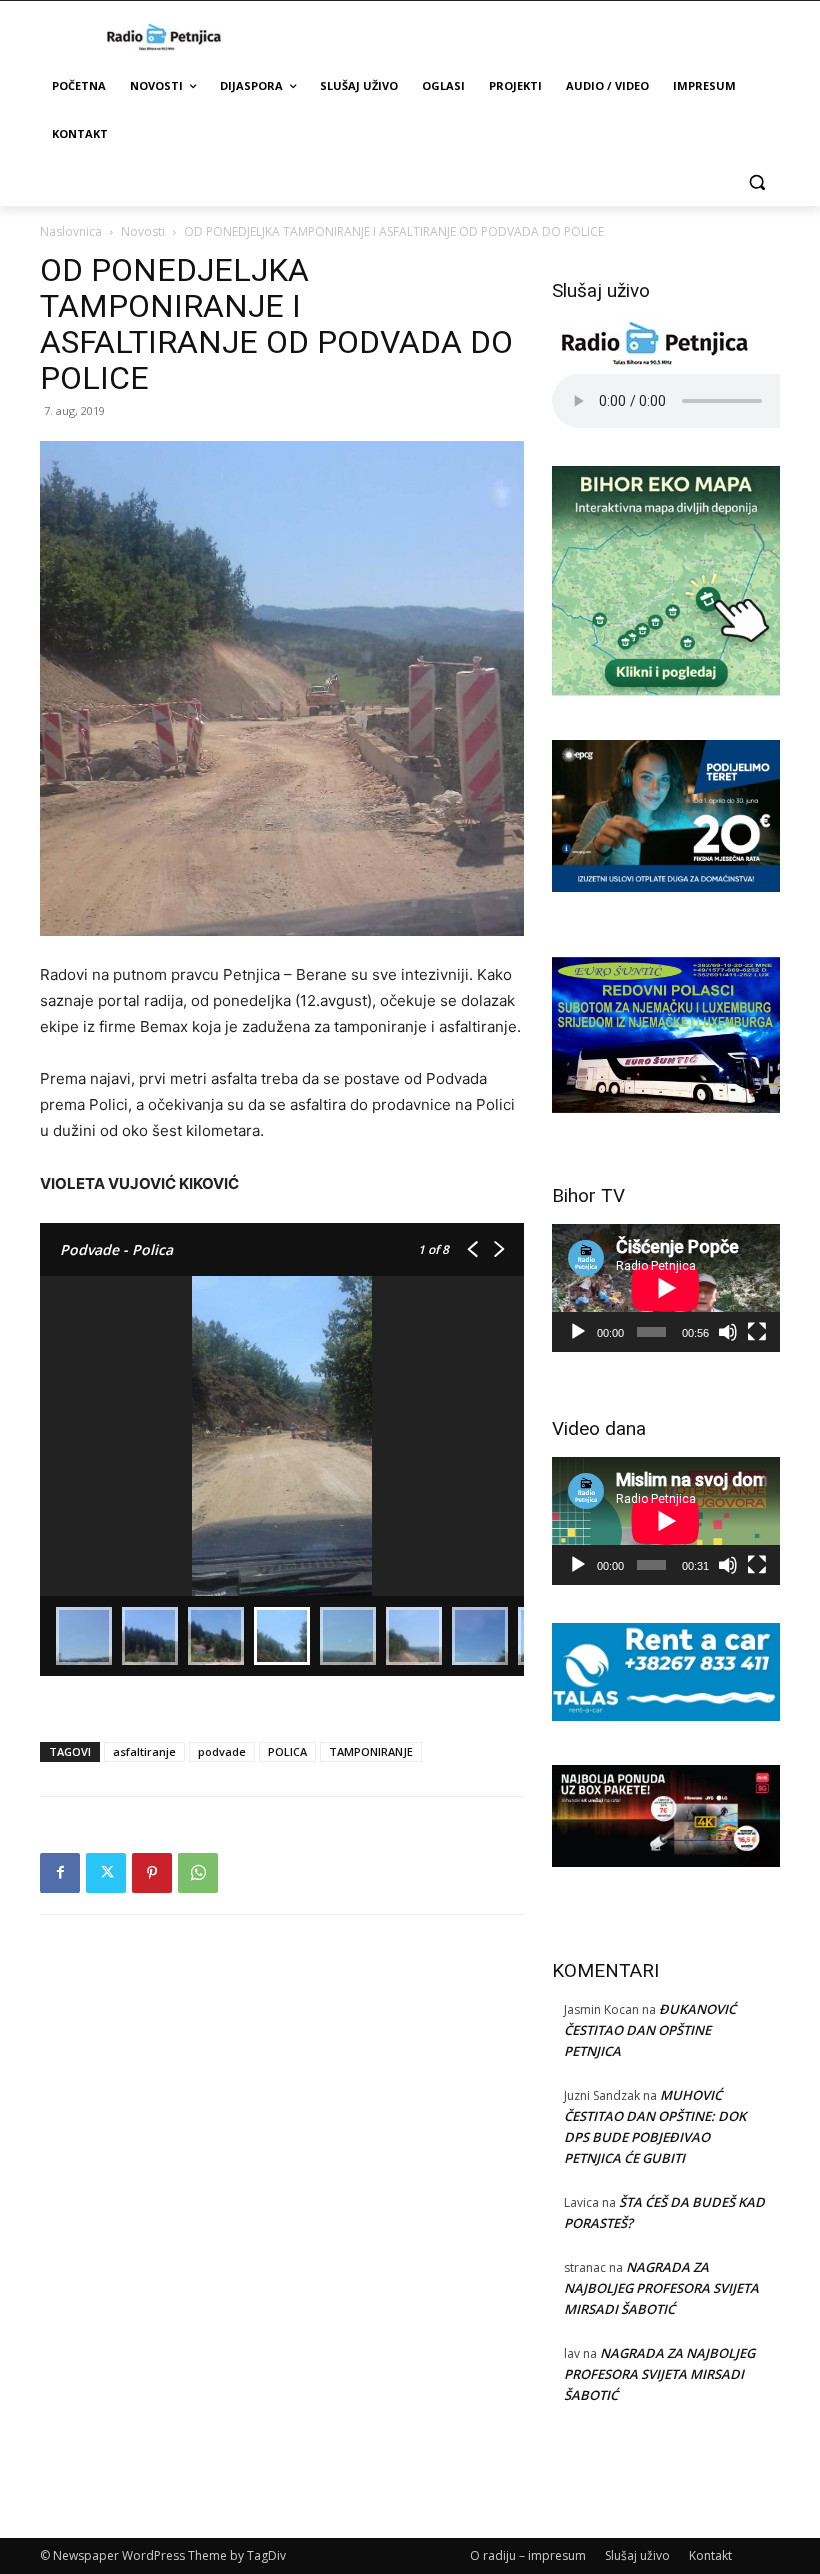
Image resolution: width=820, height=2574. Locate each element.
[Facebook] (60, 1873)
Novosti (143, 231)
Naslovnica (71, 231)
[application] (666, 1288)
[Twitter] (106, 1873)
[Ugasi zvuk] (728, 1332)
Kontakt (710, 2555)
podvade (222, 1751)
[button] (756, 182)
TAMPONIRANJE (371, 1751)
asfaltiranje (144, 1751)
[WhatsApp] (198, 1873)
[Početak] (578, 1332)
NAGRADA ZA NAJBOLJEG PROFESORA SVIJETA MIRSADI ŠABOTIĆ (661, 2288)
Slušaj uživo (637, 2555)
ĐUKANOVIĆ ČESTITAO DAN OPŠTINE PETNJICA (650, 2030)
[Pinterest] (152, 1873)
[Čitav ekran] (757, 1332)
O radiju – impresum (528, 2555)
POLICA (287, 1751)
